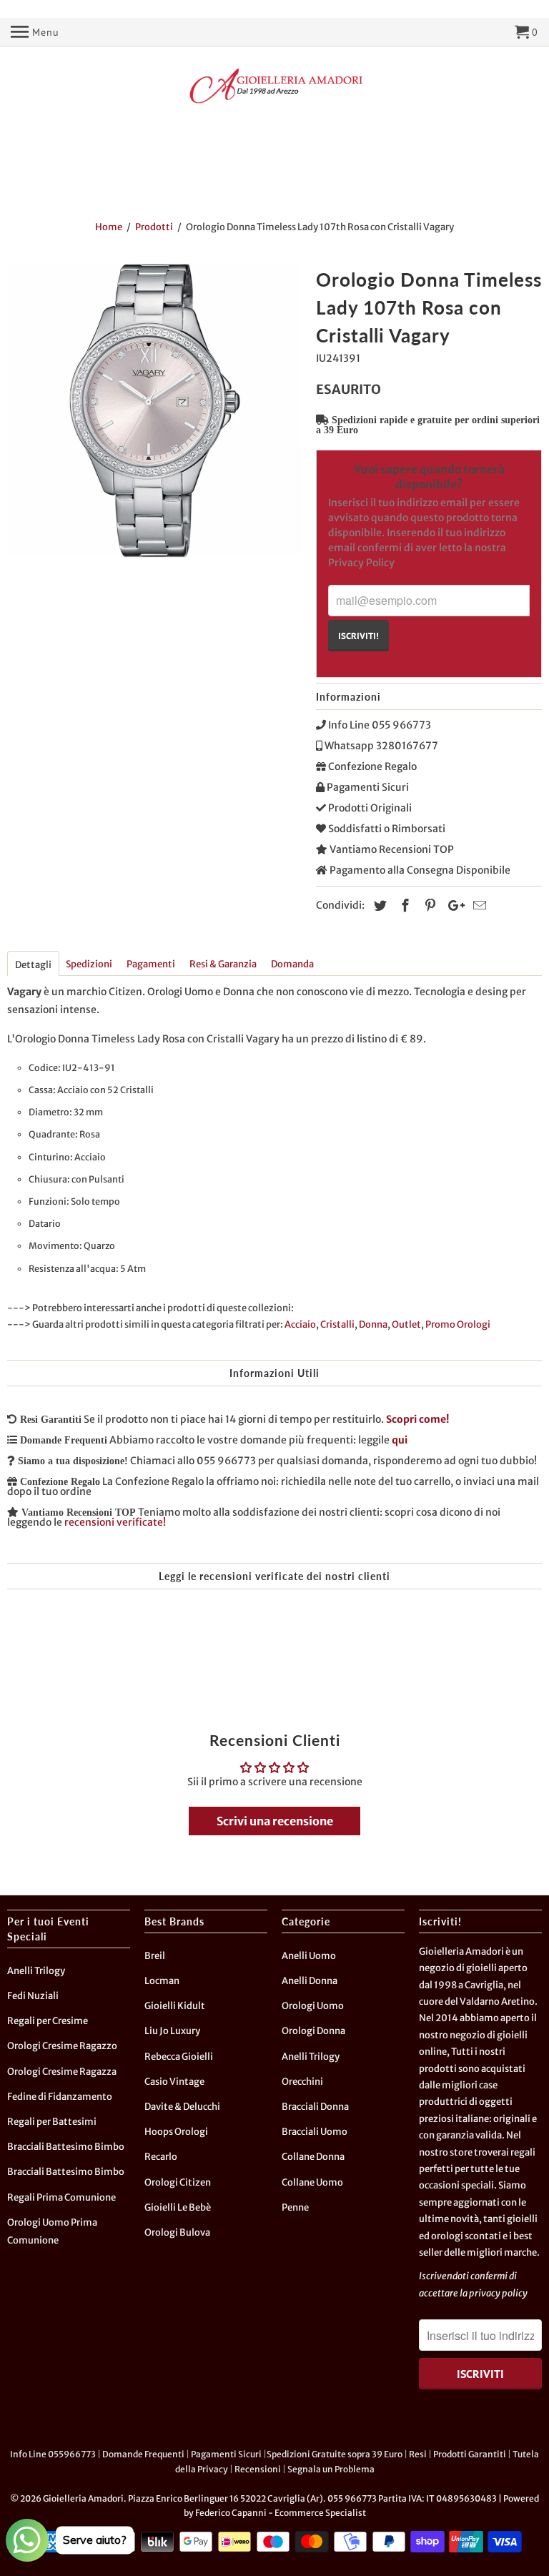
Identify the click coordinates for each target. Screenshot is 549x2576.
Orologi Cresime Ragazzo (62, 2046)
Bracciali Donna (315, 2107)
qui (400, 1440)
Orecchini (302, 2082)
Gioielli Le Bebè (178, 2207)
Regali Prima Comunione (61, 2197)
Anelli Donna (310, 1981)
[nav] (35, 32)
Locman (162, 1981)
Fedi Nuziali (33, 1996)
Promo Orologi (458, 1324)
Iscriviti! (358, 636)
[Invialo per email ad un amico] (478, 905)
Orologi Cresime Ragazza (62, 2072)
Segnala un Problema (331, 2469)
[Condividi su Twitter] (378, 905)
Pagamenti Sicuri (226, 2454)
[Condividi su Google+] (452, 905)
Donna (373, 1324)
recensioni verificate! (115, 1522)
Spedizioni (89, 964)
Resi (418, 2454)
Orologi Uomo (313, 2006)
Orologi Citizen (178, 2182)
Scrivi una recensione (275, 1821)
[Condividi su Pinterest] (428, 905)
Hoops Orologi (176, 2132)
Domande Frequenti (143, 2454)
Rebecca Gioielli (179, 2057)
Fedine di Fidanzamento (60, 2097)
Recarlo (161, 2157)
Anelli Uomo (309, 1956)
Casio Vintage (174, 2082)
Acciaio (300, 1324)
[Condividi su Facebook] (403, 905)
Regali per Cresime (48, 2021)
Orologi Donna (313, 2031)
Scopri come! (417, 1419)
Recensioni (258, 2469)
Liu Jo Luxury (172, 2031)
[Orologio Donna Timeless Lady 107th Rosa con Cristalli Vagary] (154, 410)
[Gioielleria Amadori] (274, 86)
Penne (295, 2207)
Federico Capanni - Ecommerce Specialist (281, 2513)
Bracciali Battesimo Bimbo (66, 2147)
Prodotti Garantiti (470, 2454)
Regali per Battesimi (52, 2122)
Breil (155, 1956)
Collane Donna (313, 2157)
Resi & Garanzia (223, 964)
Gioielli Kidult (175, 2006)
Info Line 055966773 (53, 2454)
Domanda (292, 964)
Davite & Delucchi (182, 2107)
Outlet (406, 1324)
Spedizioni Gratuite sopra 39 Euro (335, 2454)
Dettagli (33, 965)
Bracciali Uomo (315, 2132)
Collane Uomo (312, 2182)
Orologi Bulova (177, 2232)
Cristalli (337, 1324)
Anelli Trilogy (36, 1971)
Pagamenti (151, 964)
